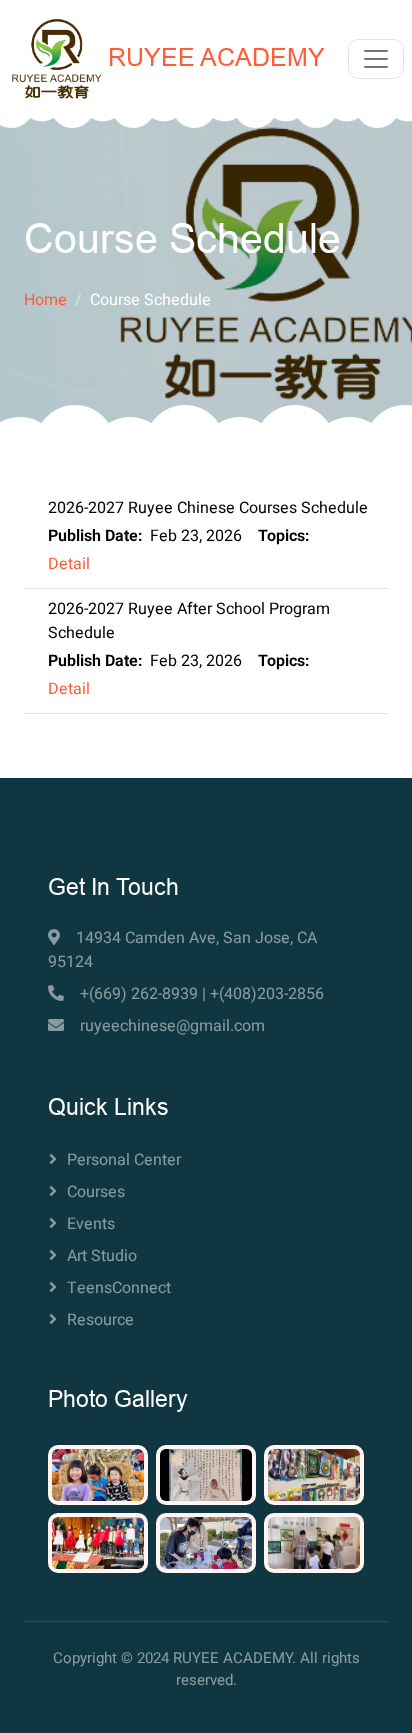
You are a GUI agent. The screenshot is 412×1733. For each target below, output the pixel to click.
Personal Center (124, 1160)
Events (91, 1224)
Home (45, 300)
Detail (69, 564)
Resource (100, 1320)
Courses (96, 1192)
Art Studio (102, 1256)
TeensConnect (119, 1288)
